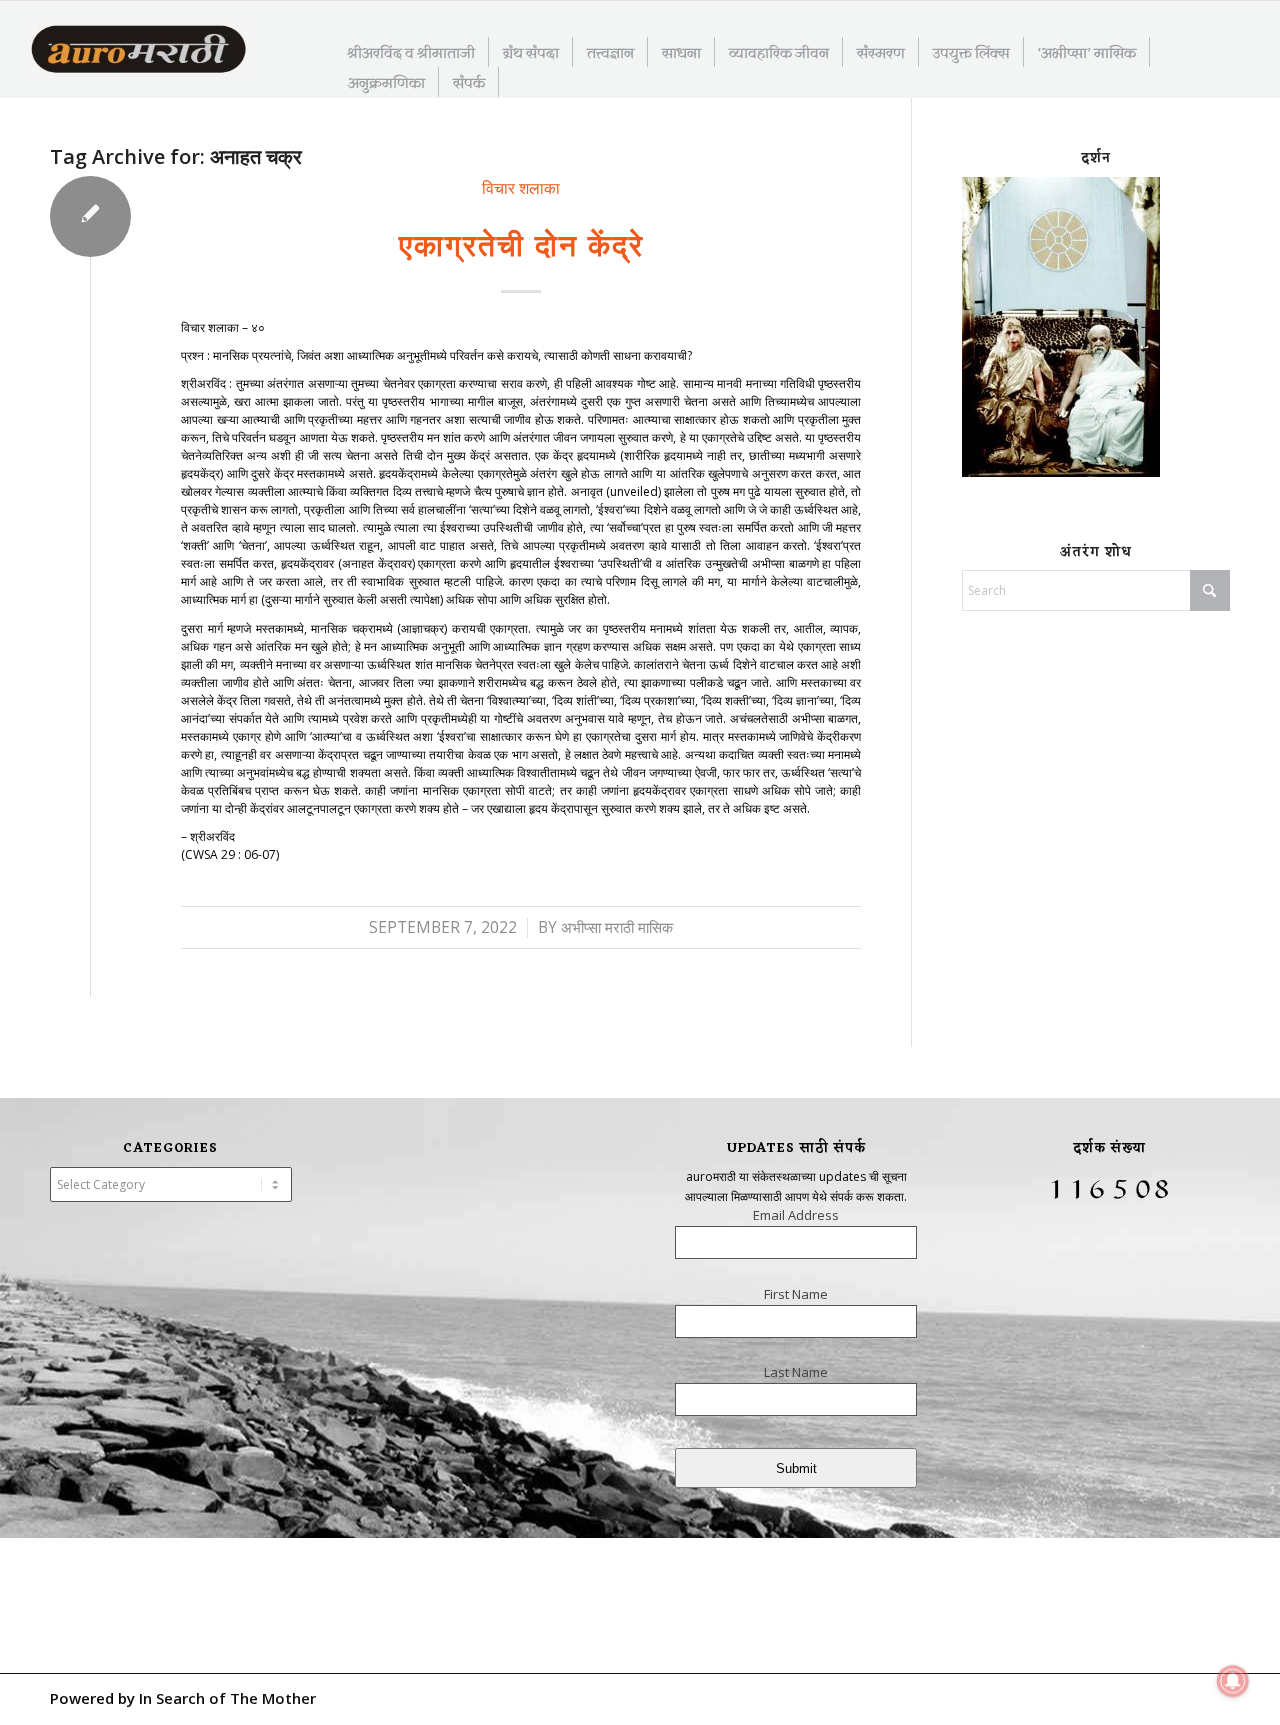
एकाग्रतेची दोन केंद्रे (521, 244)
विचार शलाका (521, 188)
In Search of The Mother (227, 1698)
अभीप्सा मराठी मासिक (617, 927)
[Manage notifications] (1233, 1681)
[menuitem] (411, 52)
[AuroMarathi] (138, 51)
